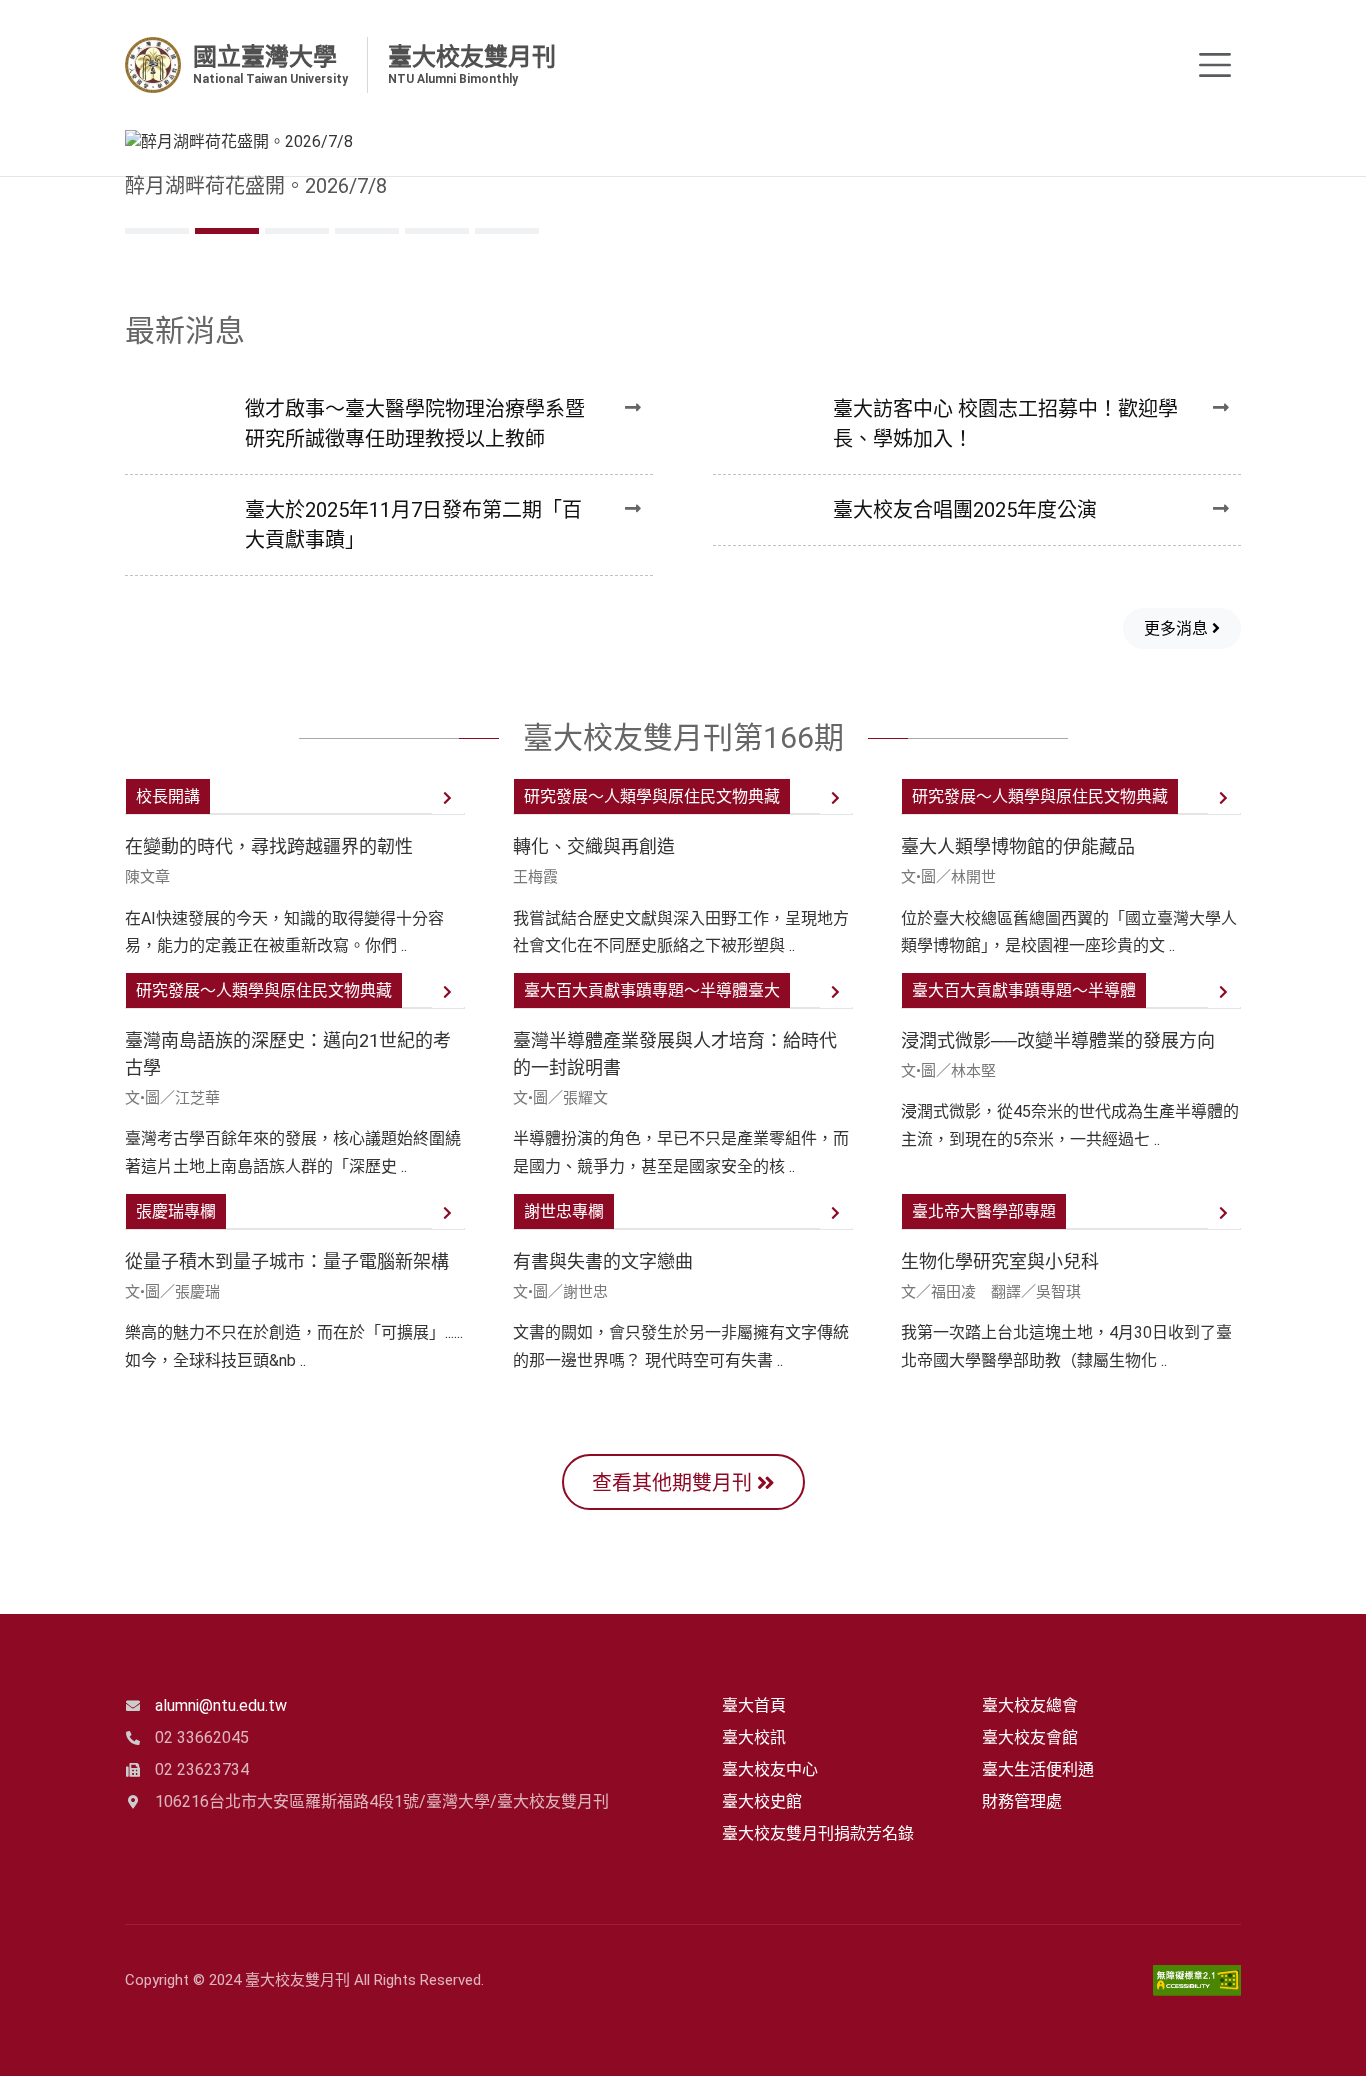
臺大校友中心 (770, 1769)
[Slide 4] (437, 231)
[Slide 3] (367, 231)
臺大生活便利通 (1038, 1769)
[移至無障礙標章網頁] (1197, 1980)
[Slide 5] (507, 231)
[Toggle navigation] (1215, 65)
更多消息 (1178, 628)
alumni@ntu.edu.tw (221, 1705)
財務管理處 (1022, 1801)
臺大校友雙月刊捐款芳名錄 (818, 1833)
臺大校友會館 (1030, 1737)
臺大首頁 (754, 1705)
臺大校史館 (762, 1801)
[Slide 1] (227, 231)
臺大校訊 (754, 1737)
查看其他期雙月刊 (674, 1483)
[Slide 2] (297, 231)
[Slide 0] (157, 231)
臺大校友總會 (1030, 1705)
